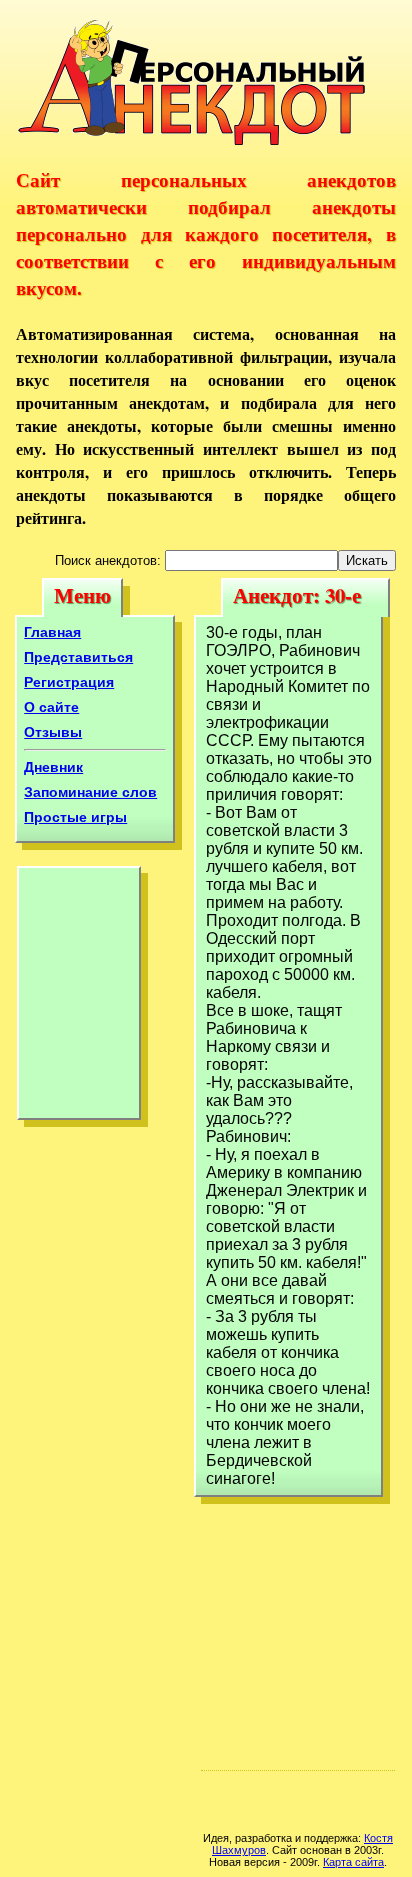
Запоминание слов (90, 792)
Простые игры (75, 817)
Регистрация (69, 682)
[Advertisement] (79, 998)
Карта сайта (353, 1862)
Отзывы (53, 732)
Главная (52, 632)
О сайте (51, 707)
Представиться (78, 657)
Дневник (53, 767)
